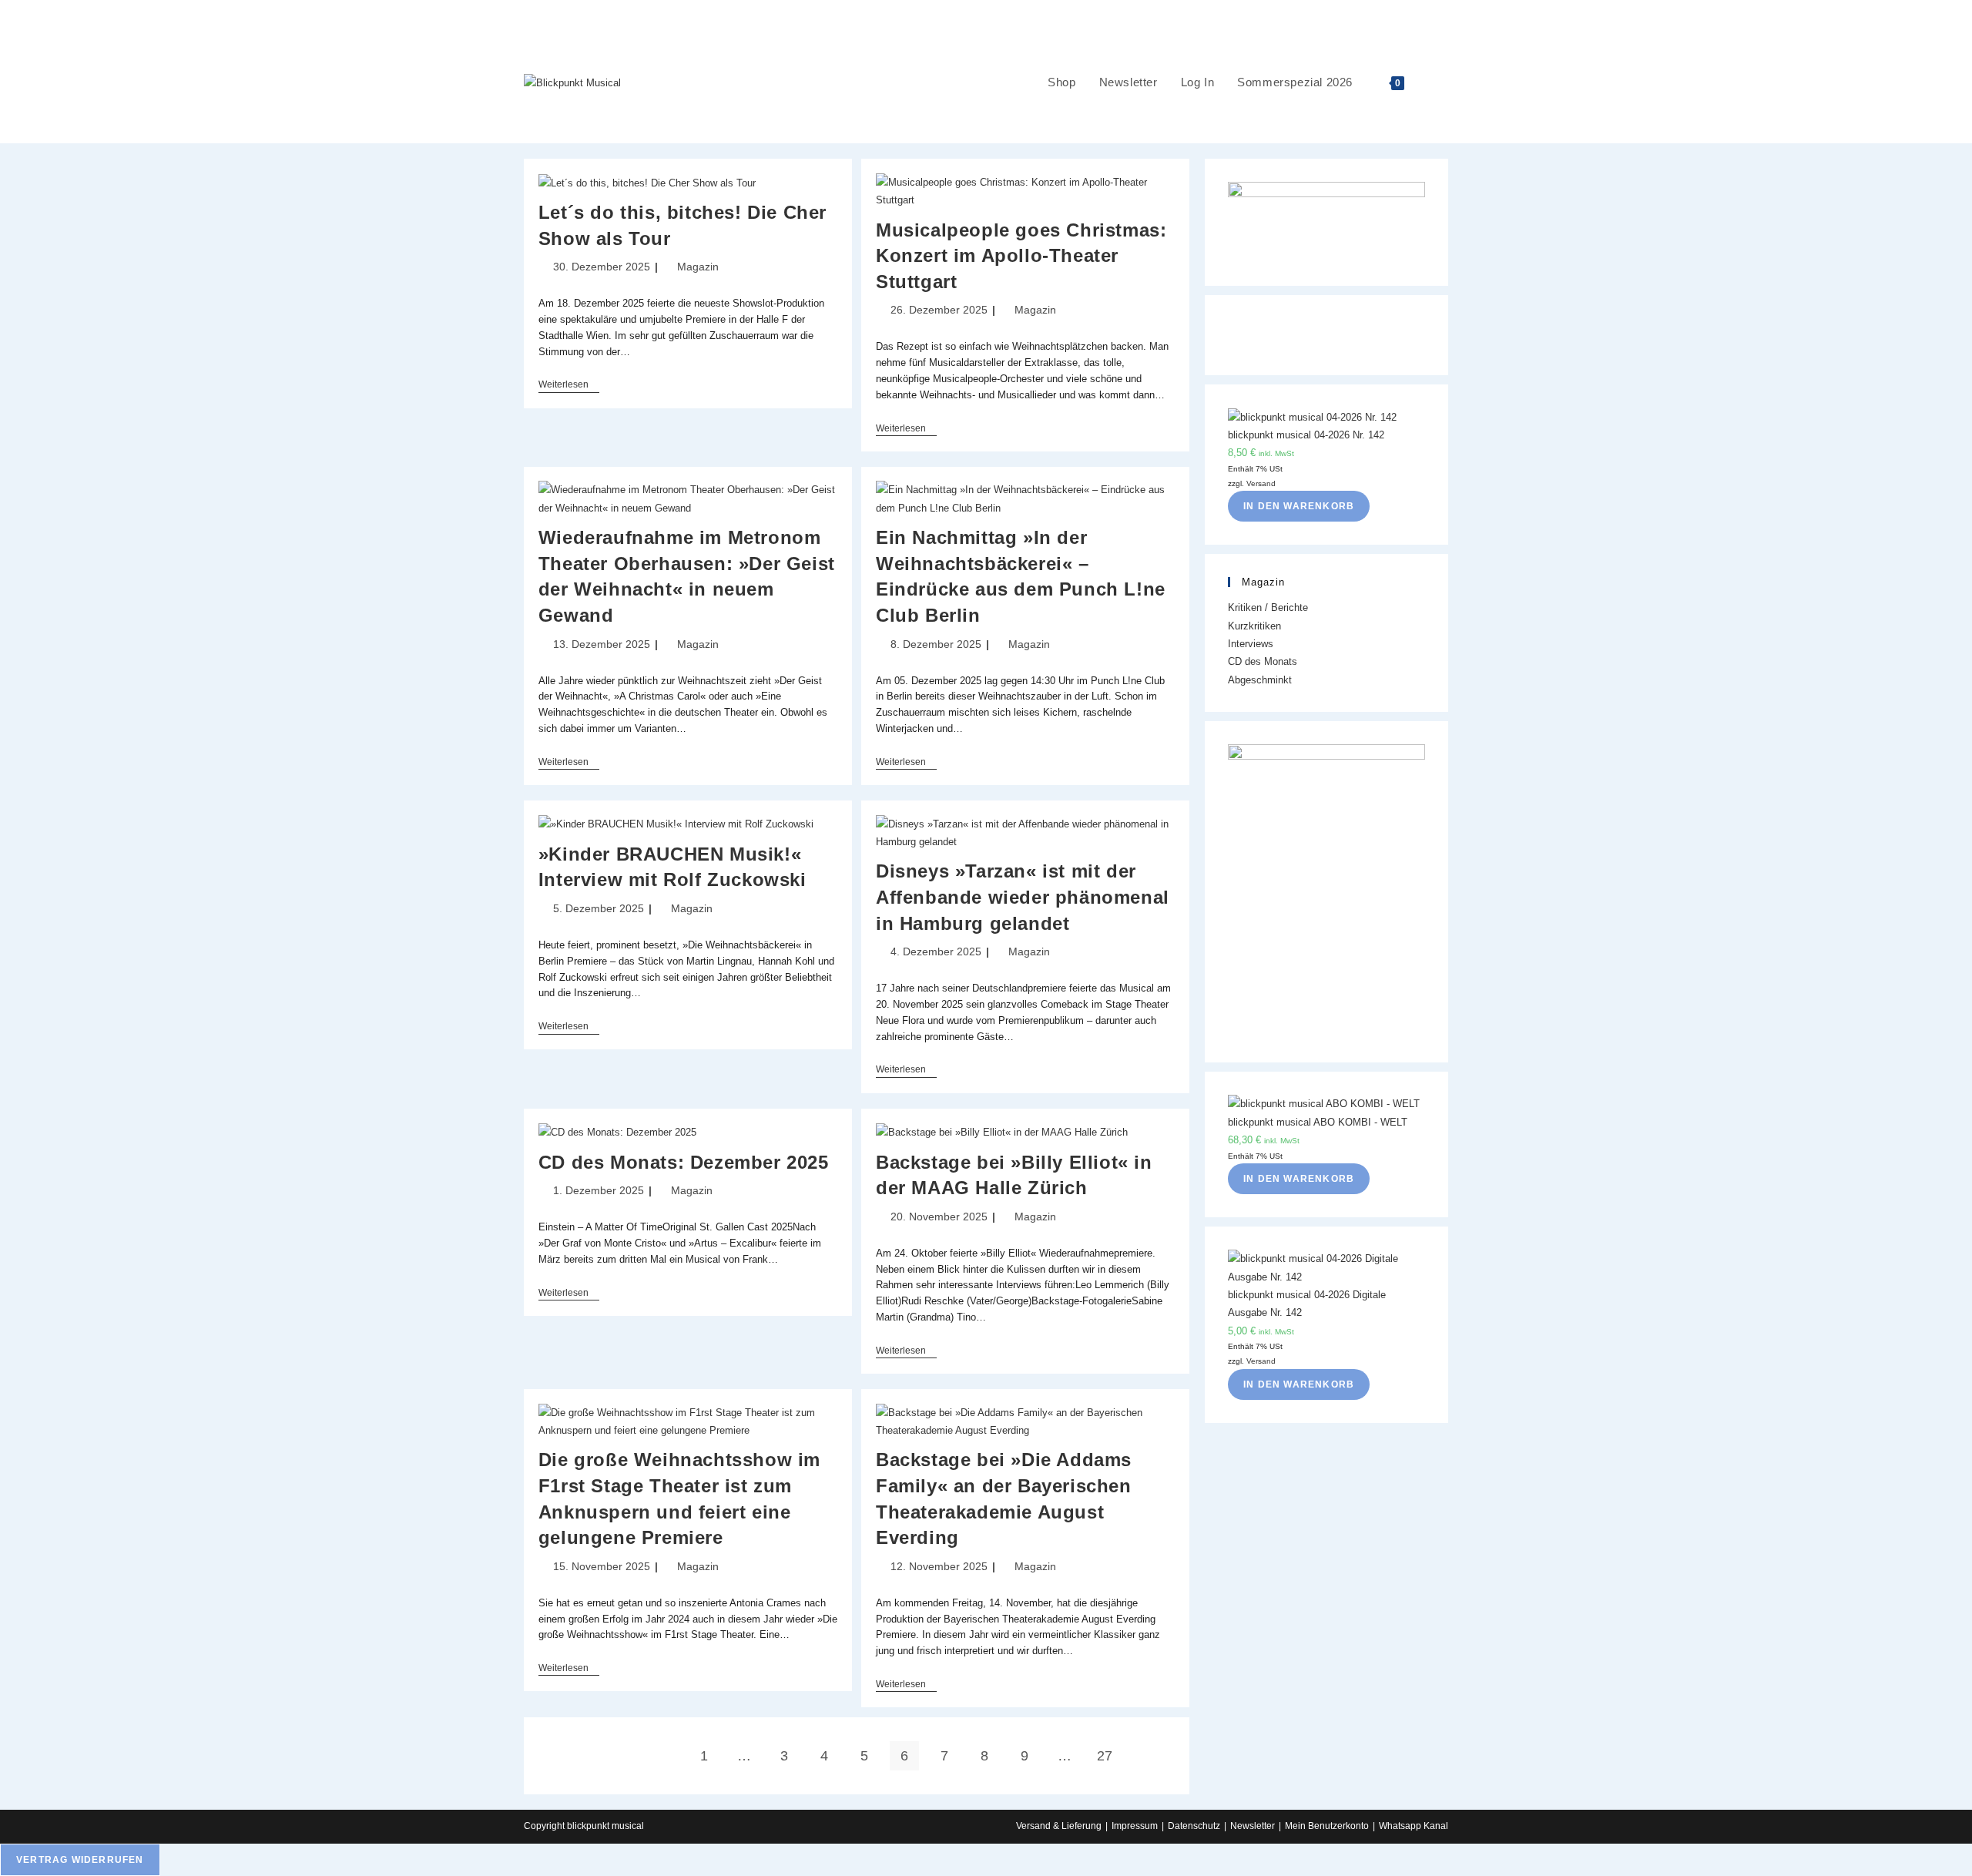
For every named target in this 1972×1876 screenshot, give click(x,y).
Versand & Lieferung (1059, 1826)
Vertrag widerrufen (80, 1860)
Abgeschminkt (1260, 680)
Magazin (698, 267)
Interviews (1251, 644)
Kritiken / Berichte (1268, 607)
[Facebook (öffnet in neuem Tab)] (1965, 11)
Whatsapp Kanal (1414, 1826)
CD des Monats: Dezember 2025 (684, 1162)
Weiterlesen (569, 386)
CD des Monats (1263, 661)
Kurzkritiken (1254, 626)
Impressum (1135, 1826)
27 (1105, 1756)
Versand (1261, 483)
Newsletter (1253, 1826)
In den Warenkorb (1299, 506)
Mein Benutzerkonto (1327, 1826)
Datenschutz (1194, 1826)
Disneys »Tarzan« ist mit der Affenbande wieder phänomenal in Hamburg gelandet (1023, 897)
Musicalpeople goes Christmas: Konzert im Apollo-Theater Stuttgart (1021, 256)
